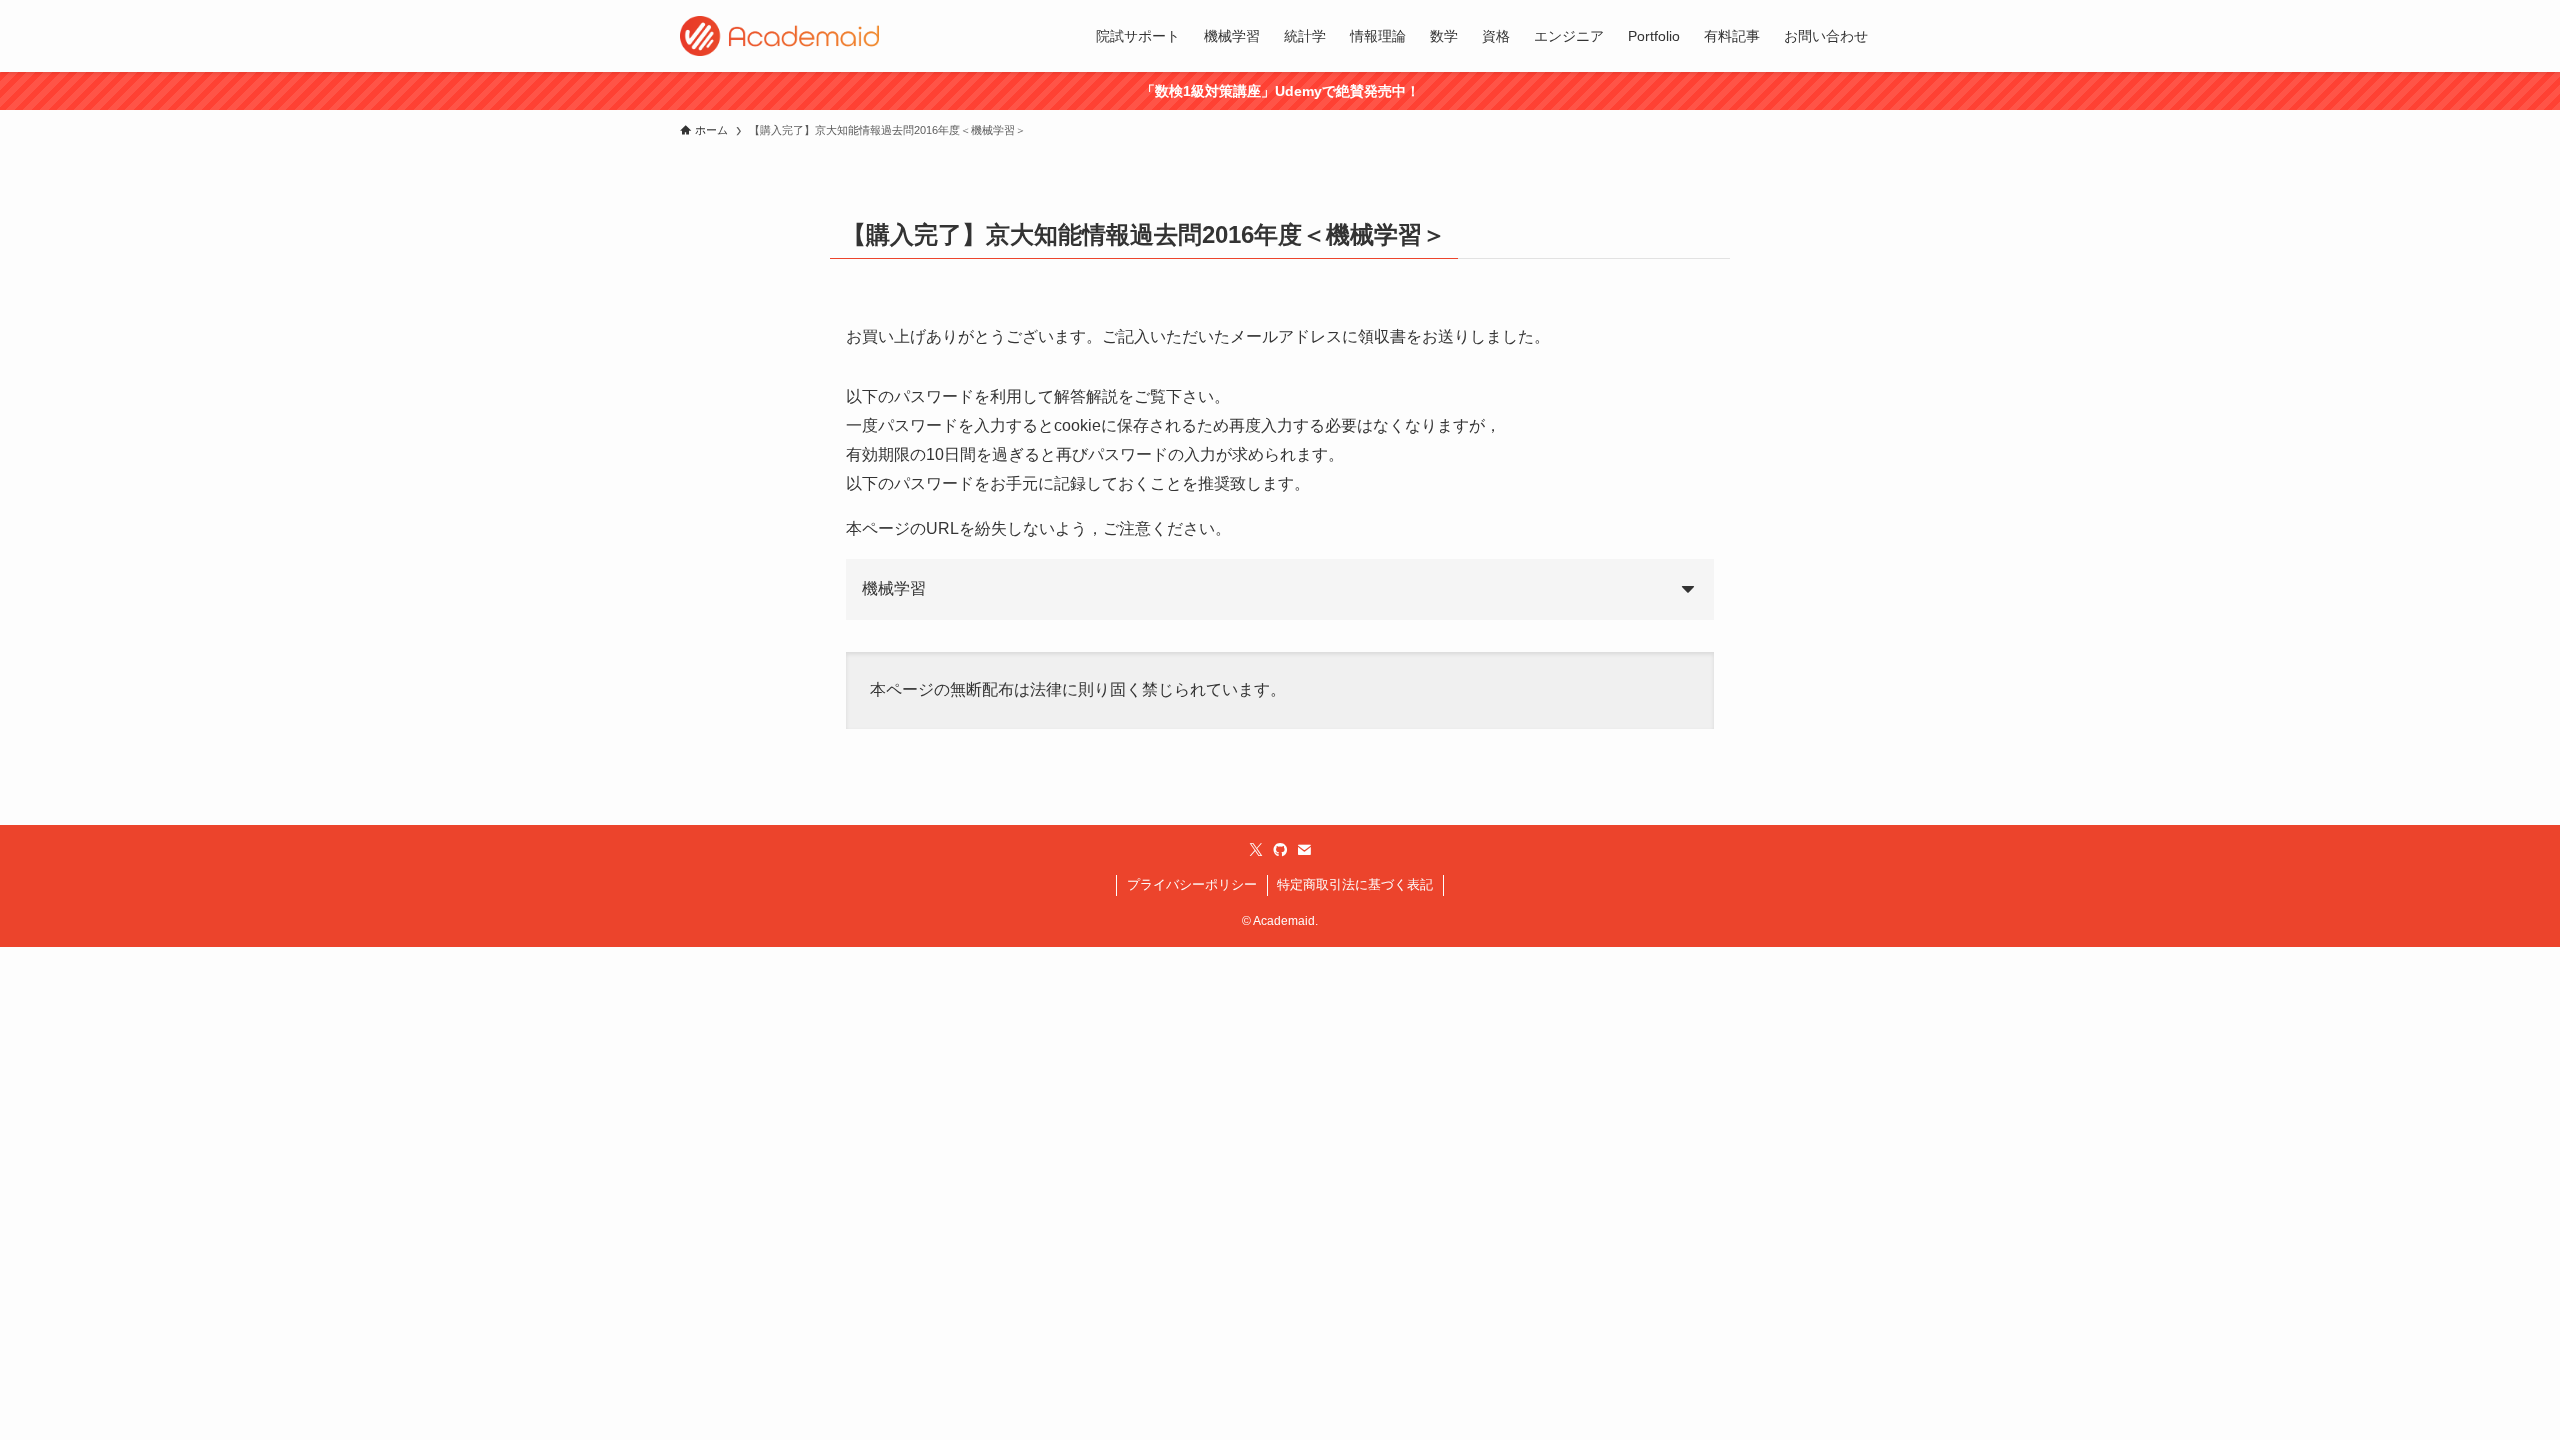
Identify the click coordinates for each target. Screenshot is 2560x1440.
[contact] (1304, 850)
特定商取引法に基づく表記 (1355, 884)
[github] (1280, 850)
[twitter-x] (1256, 850)
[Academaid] (779, 36)
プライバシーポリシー (1192, 884)
